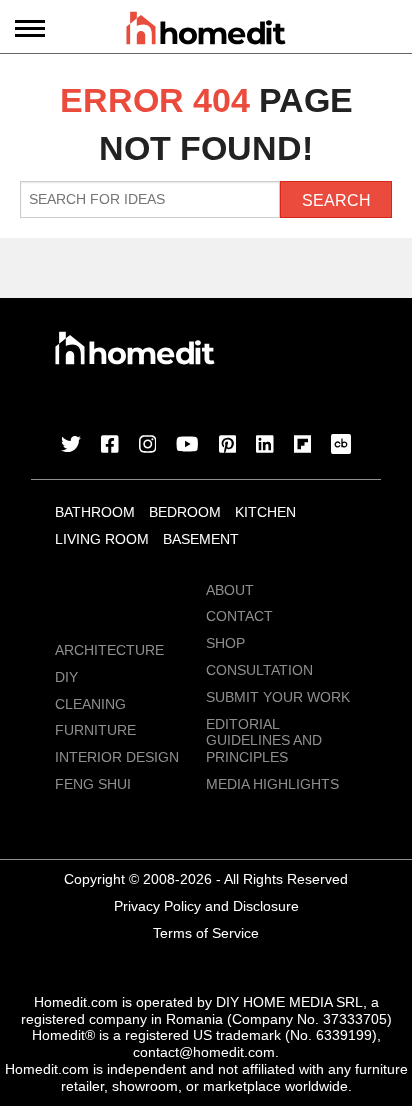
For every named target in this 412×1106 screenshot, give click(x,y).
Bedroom (185, 512)
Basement (201, 539)
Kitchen (265, 512)
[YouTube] (187, 446)
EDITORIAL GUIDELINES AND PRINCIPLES (264, 741)
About (230, 590)
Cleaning (90, 704)
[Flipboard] (303, 446)
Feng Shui (93, 784)
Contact (239, 616)
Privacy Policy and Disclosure (206, 906)
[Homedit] (206, 31)
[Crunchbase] (341, 446)
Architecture (109, 650)
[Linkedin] (265, 446)
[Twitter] (71, 446)
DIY (66, 677)
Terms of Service (206, 933)
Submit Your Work (278, 697)
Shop (225, 643)
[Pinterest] (228, 446)
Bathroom (95, 512)
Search (336, 200)
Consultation (259, 670)
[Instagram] (148, 446)
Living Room (102, 539)
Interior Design (117, 757)
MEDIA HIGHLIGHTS (272, 784)
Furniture (95, 730)
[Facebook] (110, 446)
